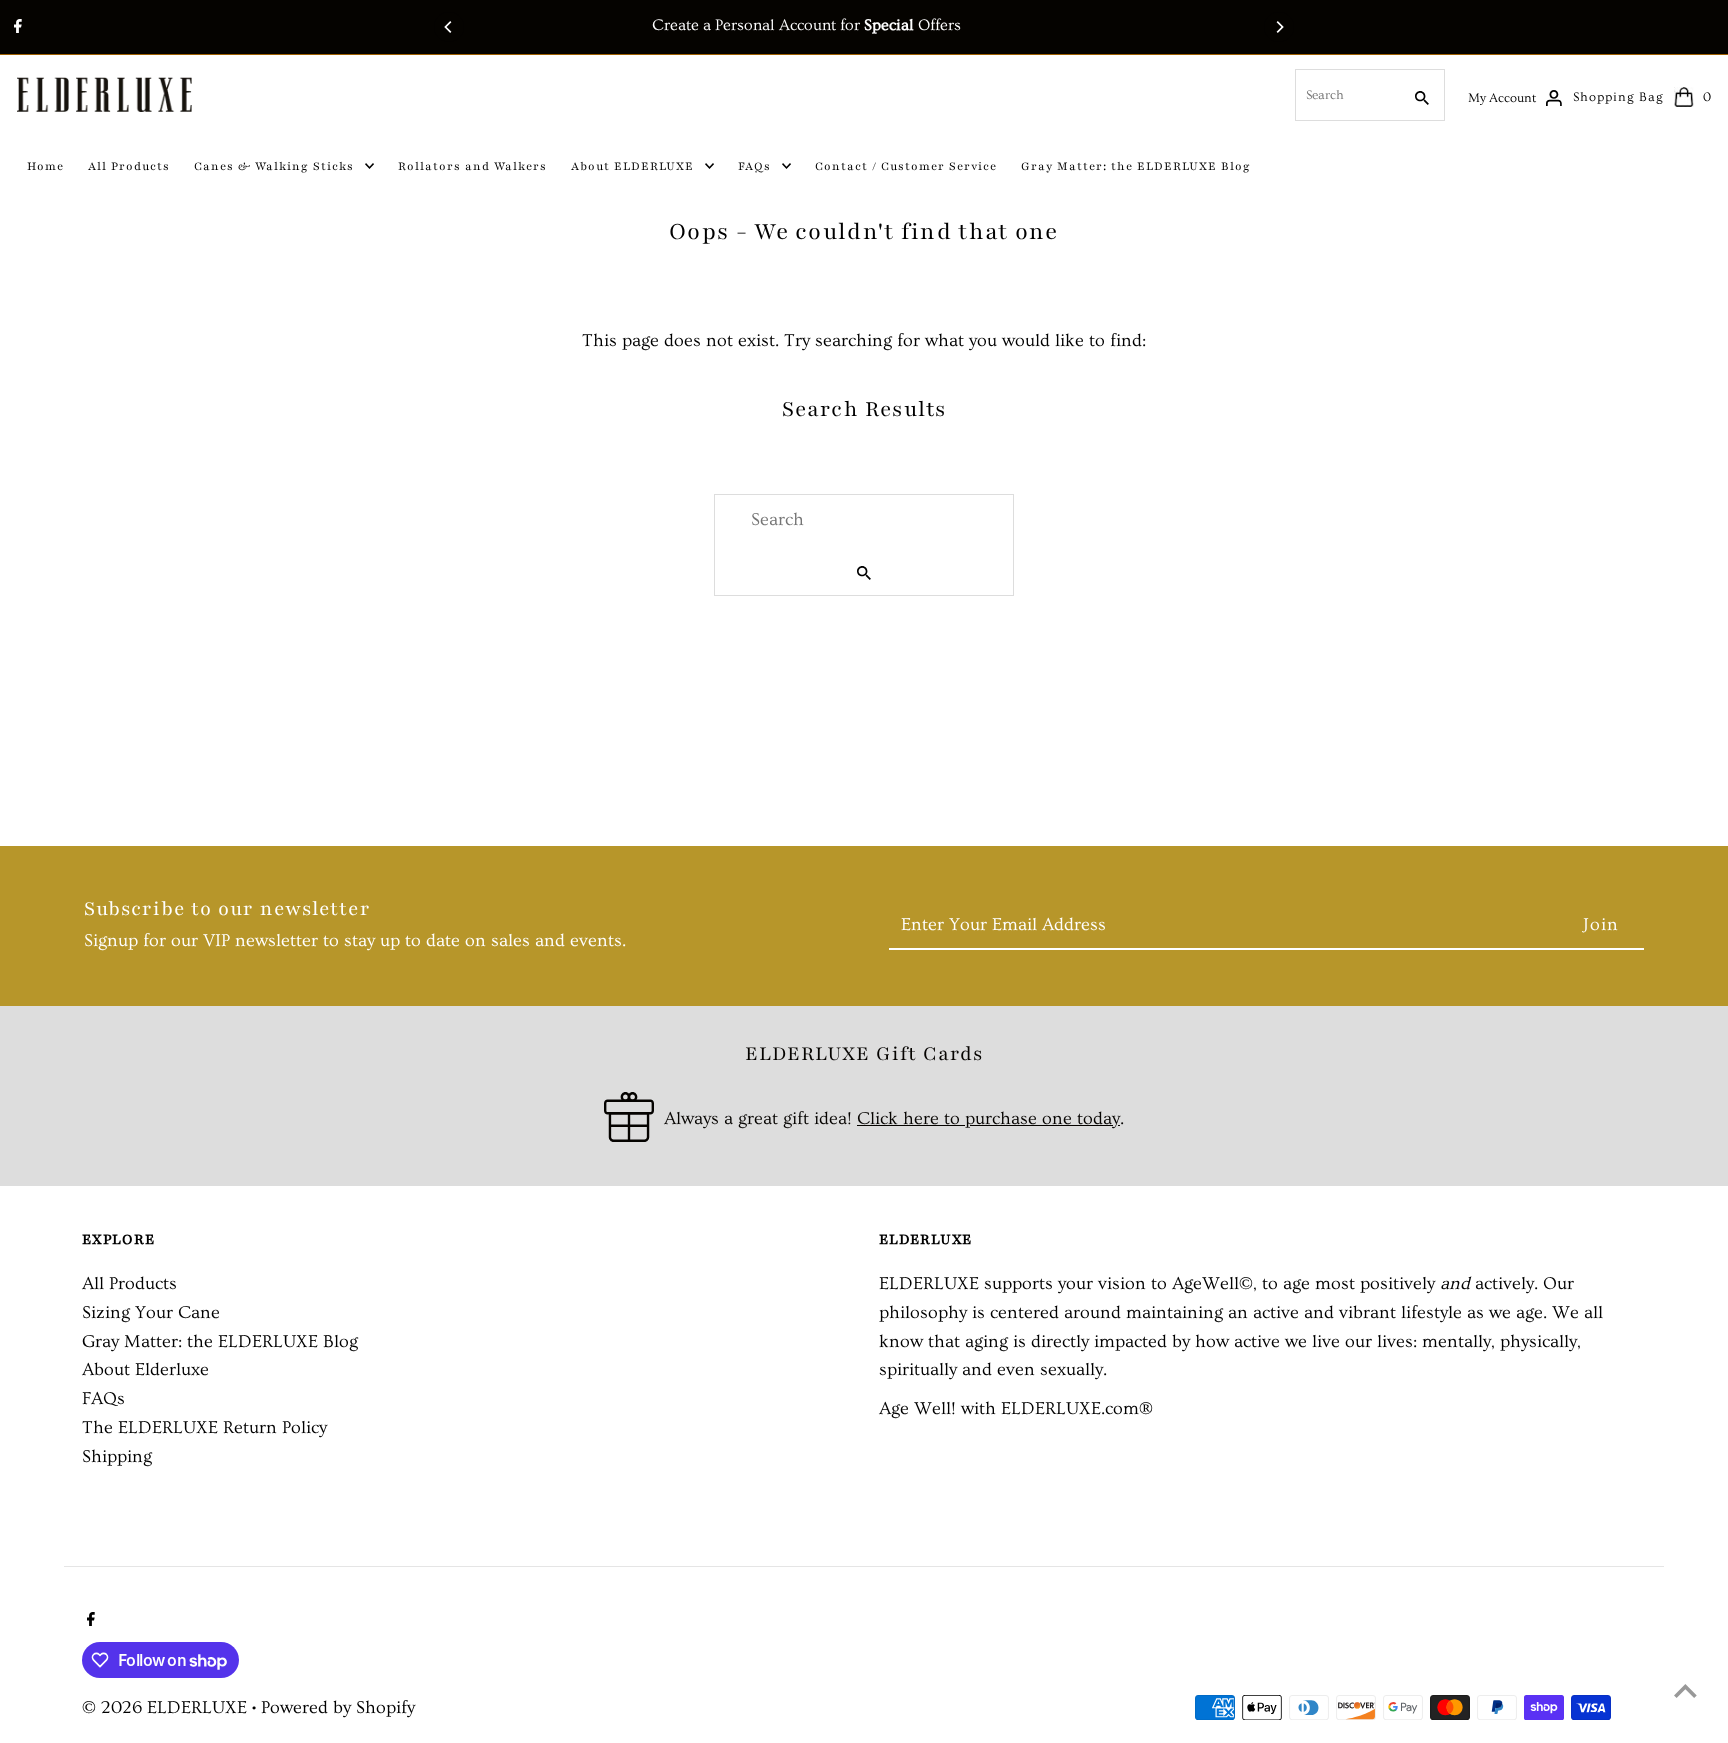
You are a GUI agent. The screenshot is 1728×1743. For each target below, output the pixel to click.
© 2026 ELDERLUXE (167, 1707)
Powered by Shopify (338, 1707)
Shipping (117, 1456)
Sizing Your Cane (151, 1312)
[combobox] (1346, 95)
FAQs (103, 1398)
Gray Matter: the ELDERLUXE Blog (220, 1341)
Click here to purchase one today (988, 1118)
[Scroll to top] (1685, 1690)
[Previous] (449, 27)
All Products (129, 1283)
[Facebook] (15, 29)
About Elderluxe (145, 1369)
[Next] (1279, 27)
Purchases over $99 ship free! (909, 25)
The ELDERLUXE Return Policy (204, 1427)
